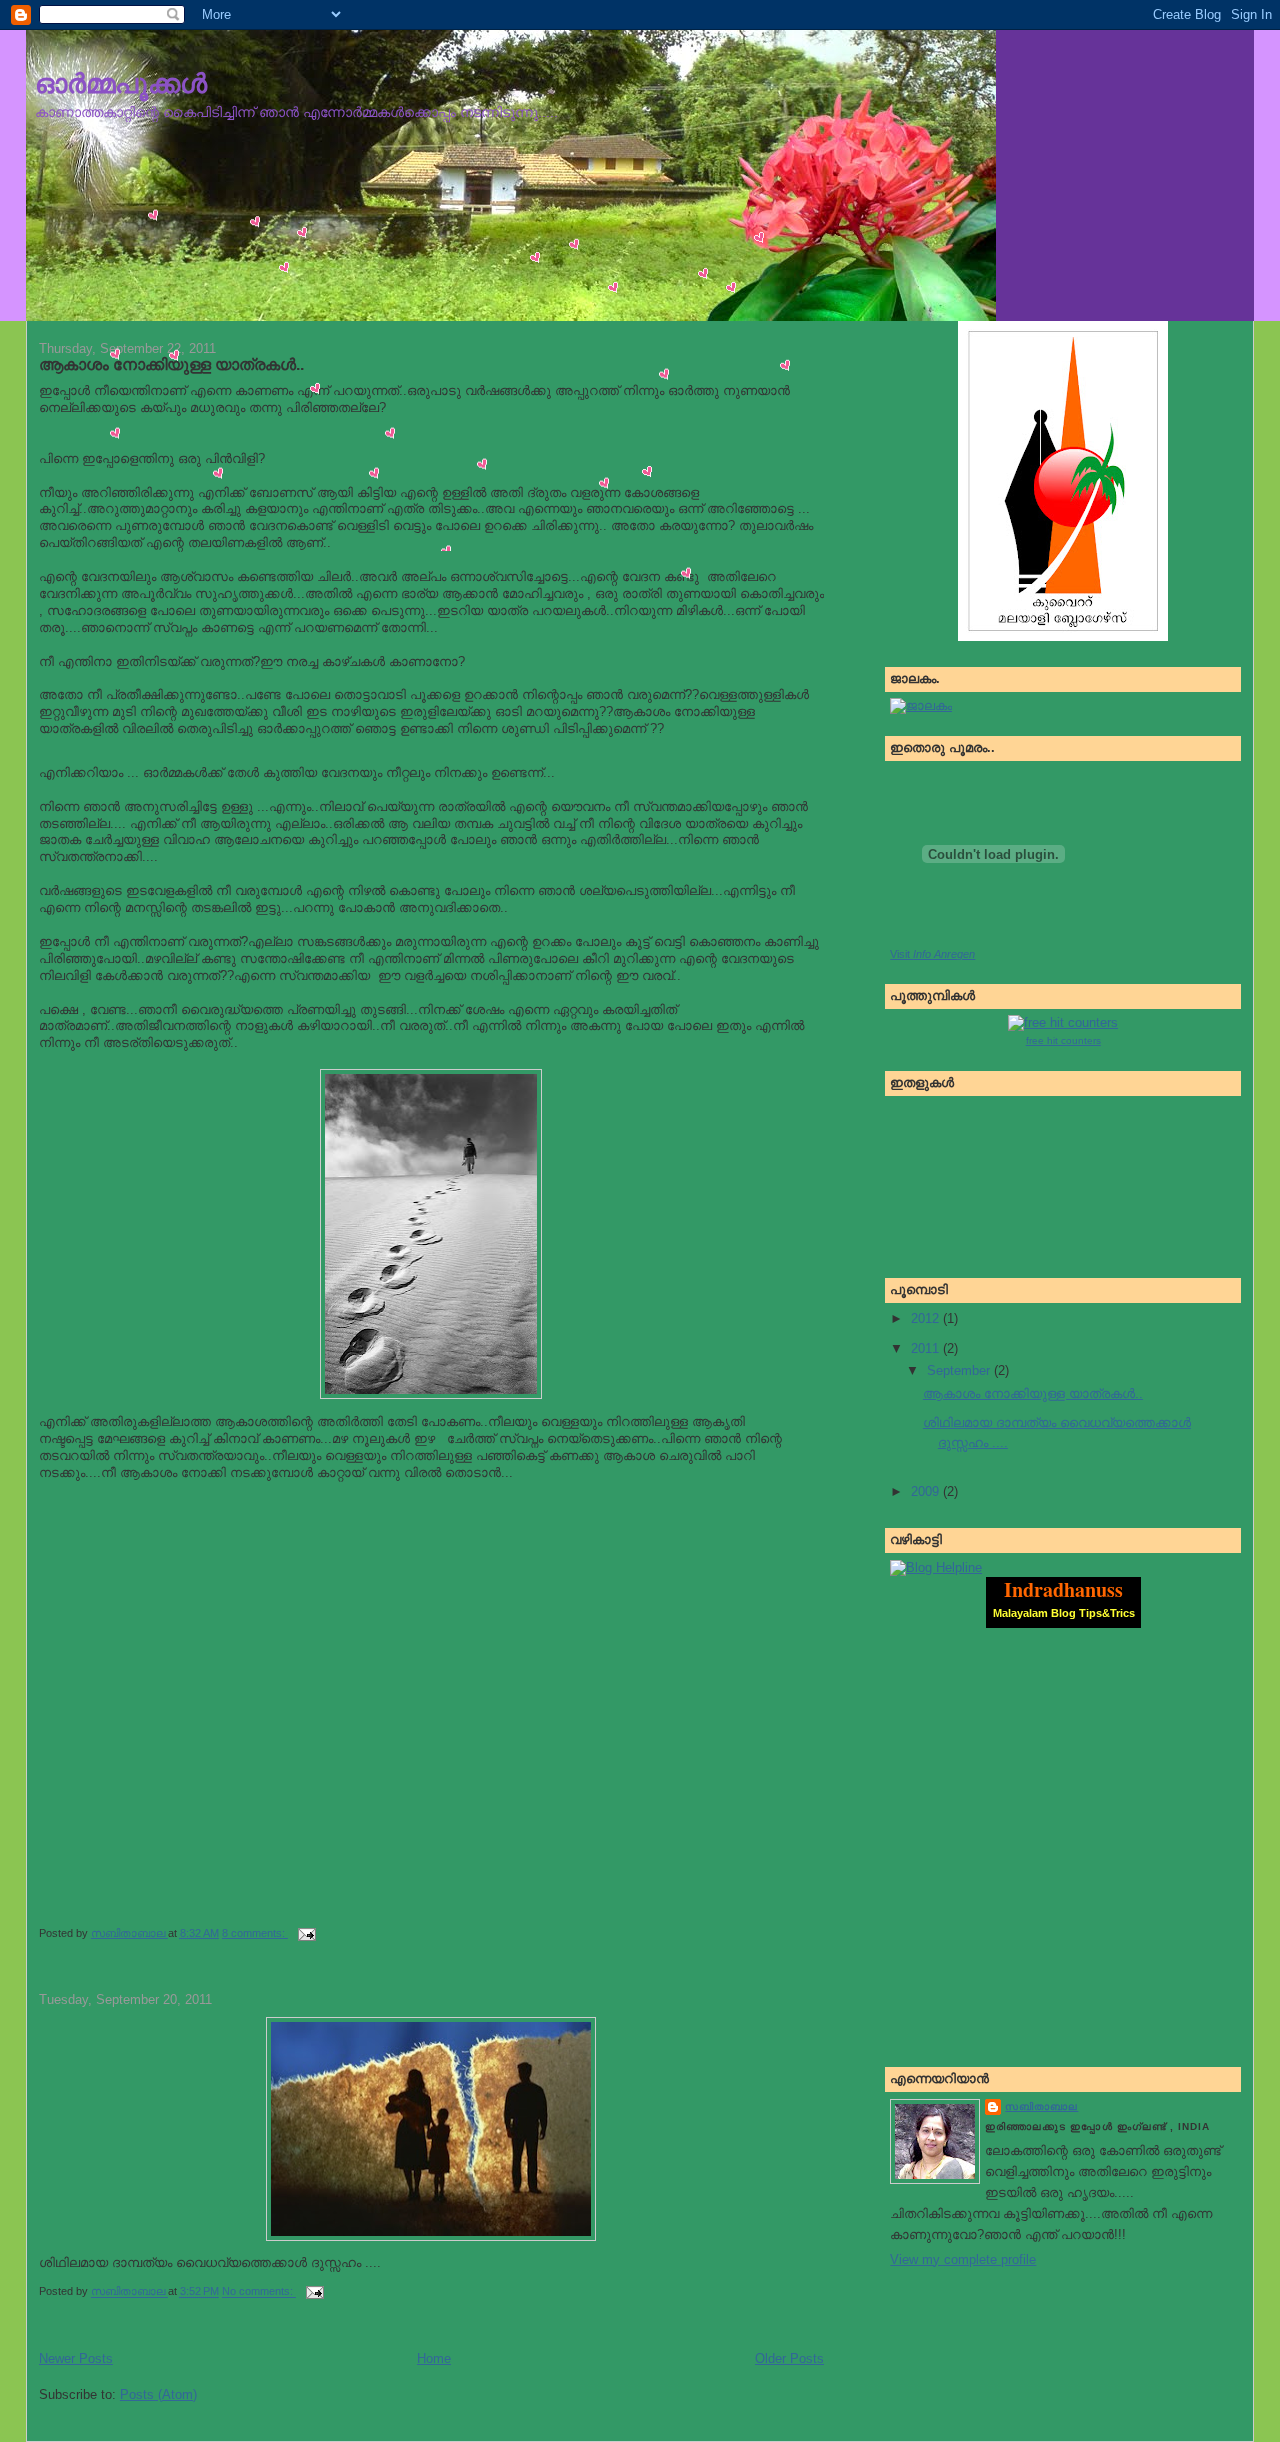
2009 (927, 1491)
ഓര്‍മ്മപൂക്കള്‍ (121, 83)
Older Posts (789, 2358)
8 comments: (255, 1933)
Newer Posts (76, 2358)
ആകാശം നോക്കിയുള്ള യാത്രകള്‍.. (1033, 1393)
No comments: (259, 2292)
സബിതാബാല (1041, 2106)
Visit (932, 954)
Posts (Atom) (158, 2394)
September (960, 1370)
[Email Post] (305, 1933)
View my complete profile (963, 2259)
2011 (927, 1348)
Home (434, 2358)
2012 (927, 1318)
